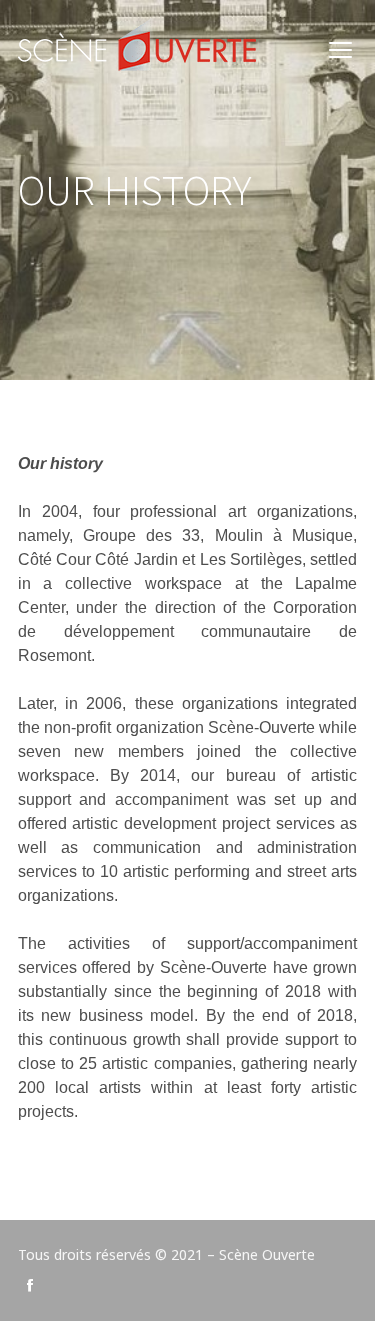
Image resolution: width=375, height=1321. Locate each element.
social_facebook (30, 1285)
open (341, 50)
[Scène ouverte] (137, 50)
